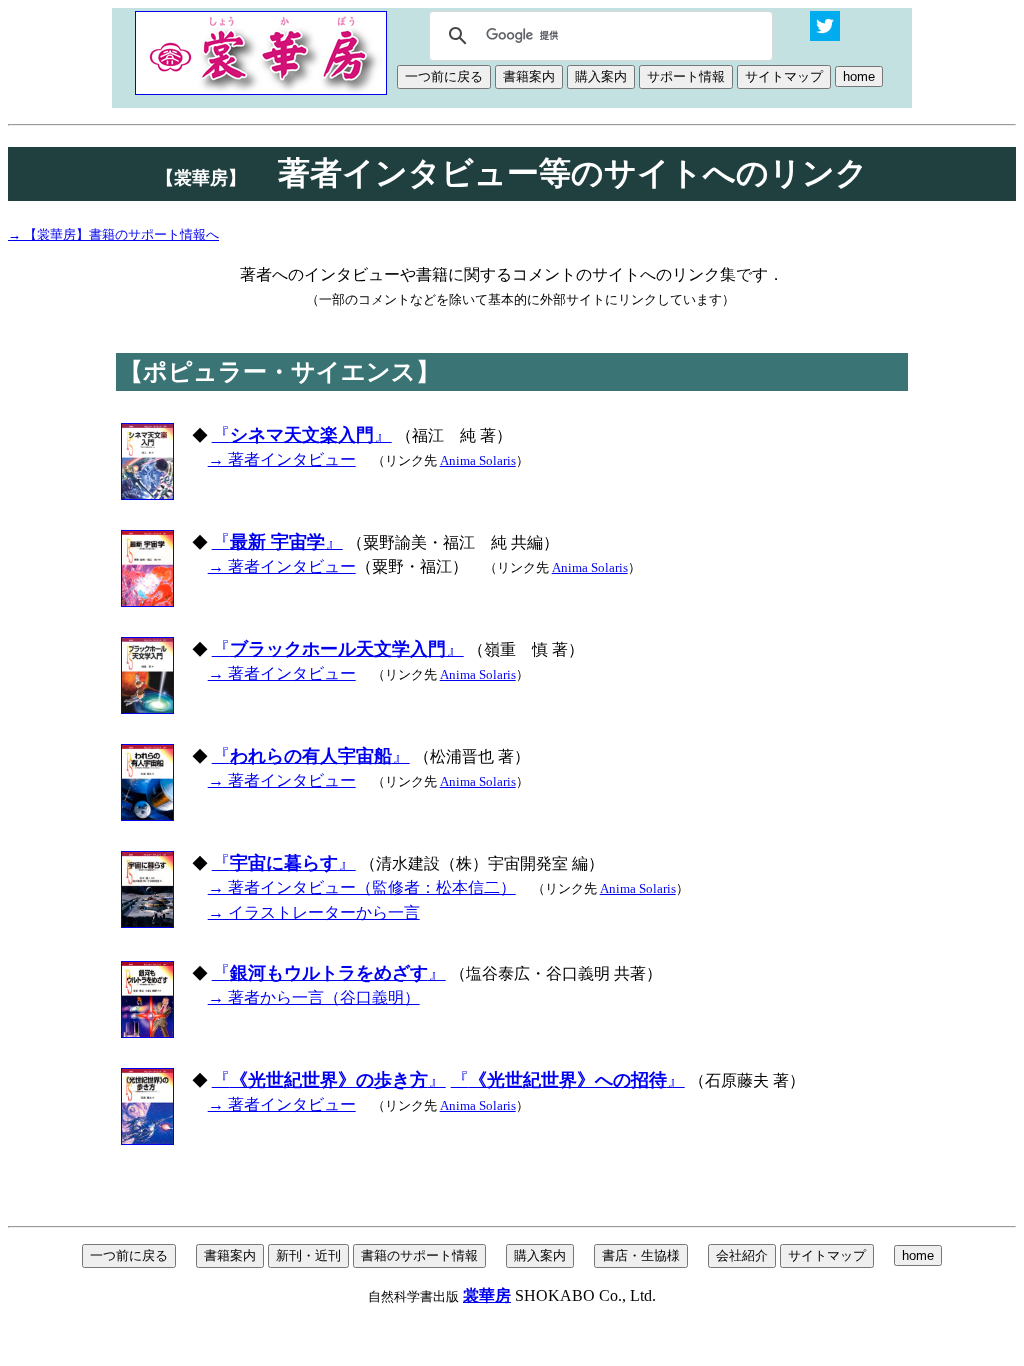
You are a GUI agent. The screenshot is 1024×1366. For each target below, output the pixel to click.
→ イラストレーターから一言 (314, 912)
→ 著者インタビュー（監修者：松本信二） (362, 887)
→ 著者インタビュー (282, 459)
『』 (302, 435)
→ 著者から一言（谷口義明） (314, 997)
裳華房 (487, 1295)
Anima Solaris (478, 460)
